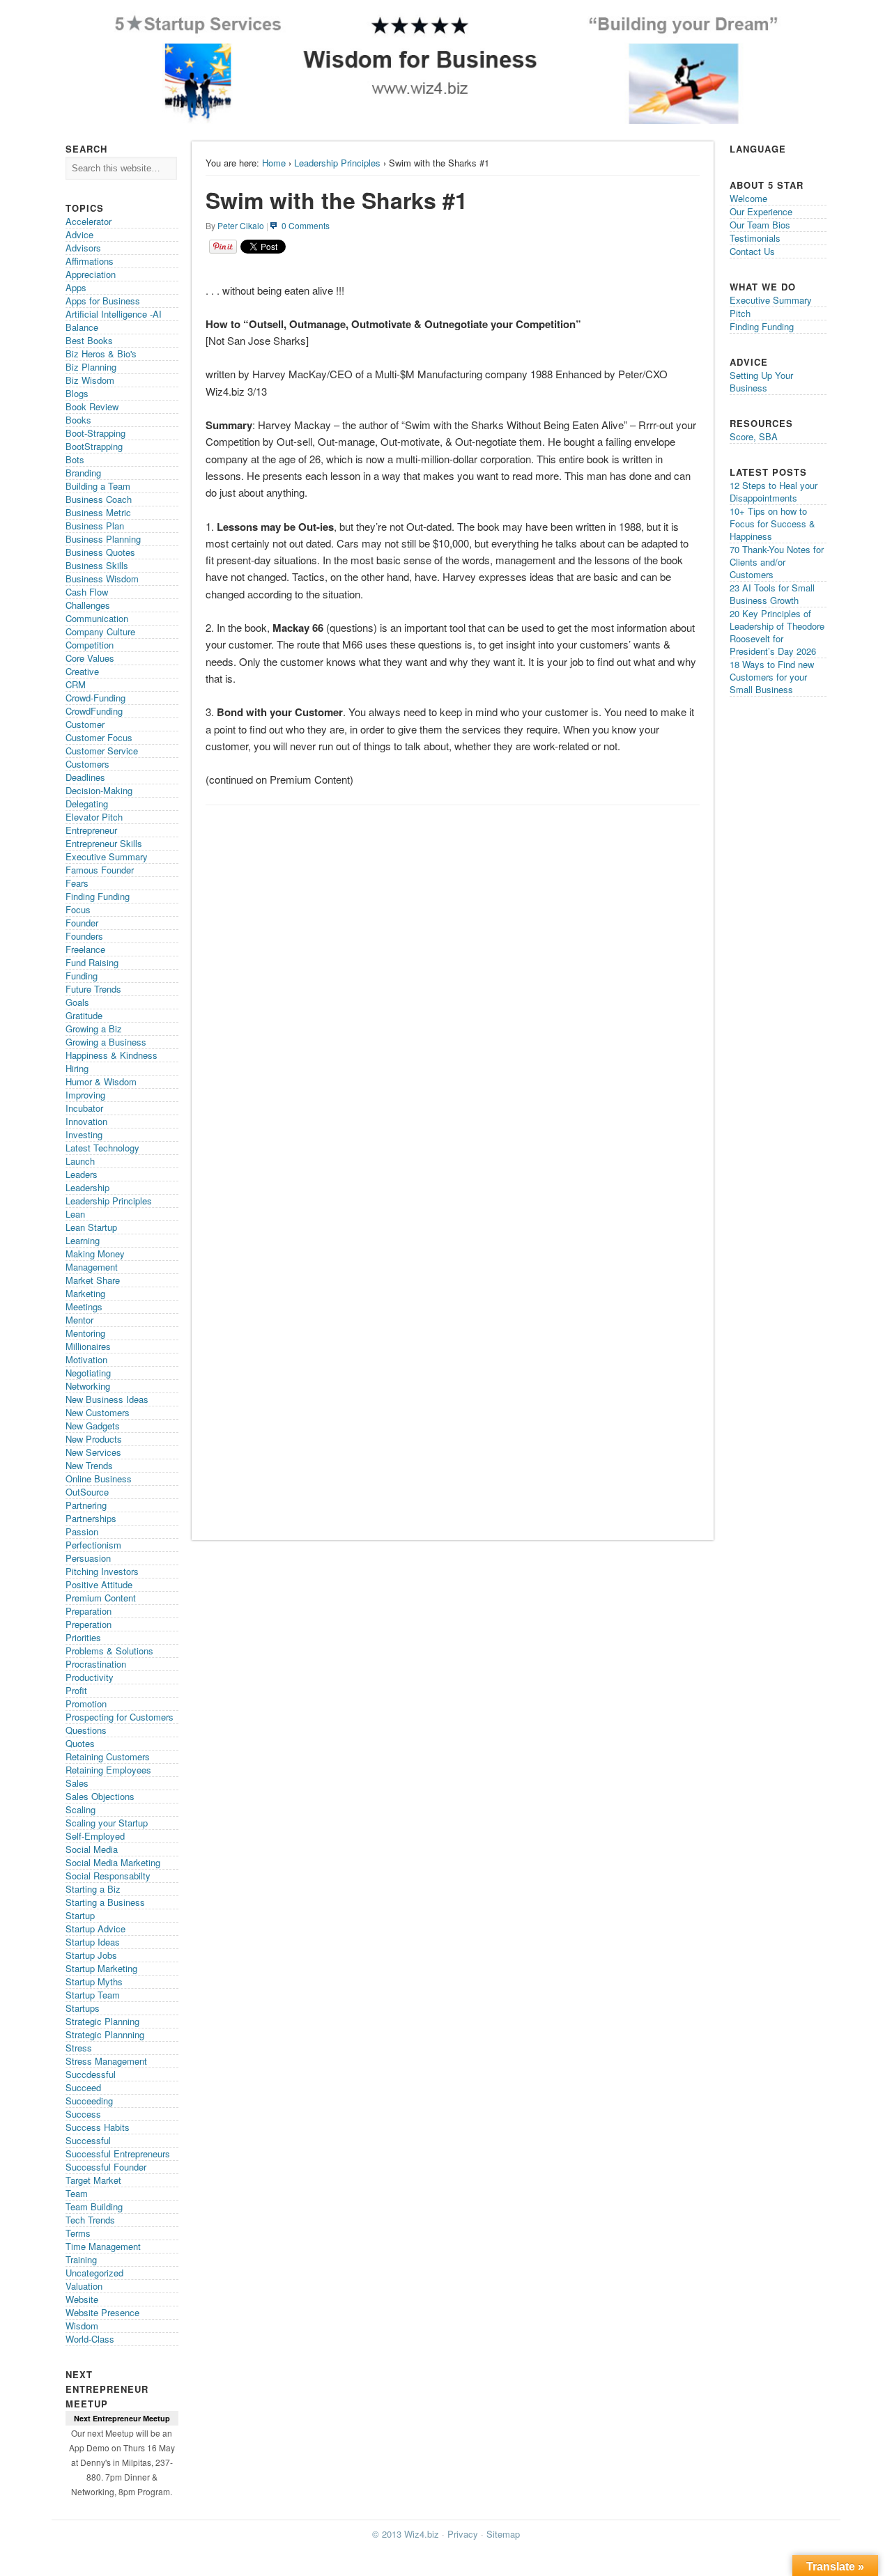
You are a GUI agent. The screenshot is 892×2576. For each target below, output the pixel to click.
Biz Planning (91, 367)
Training (81, 2259)
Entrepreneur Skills (104, 843)
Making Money (95, 1254)
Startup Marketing (101, 1968)
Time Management (103, 2246)
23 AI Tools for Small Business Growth (772, 594)
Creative (82, 671)
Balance (82, 327)
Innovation (86, 1121)
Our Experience (761, 211)
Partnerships (91, 1518)
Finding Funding (98, 896)
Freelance (85, 949)
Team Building (94, 2206)
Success (83, 2114)
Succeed (83, 2087)
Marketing (85, 1293)
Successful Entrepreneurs (118, 2154)
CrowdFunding (94, 711)
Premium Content (101, 1598)
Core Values (90, 658)
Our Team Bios (760, 225)
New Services (93, 1452)
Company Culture (100, 631)
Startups (83, 2008)
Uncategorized (94, 2273)
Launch (80, 1161)
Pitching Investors (102, 1571)
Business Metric (98, 512)
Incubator (84, 1108)
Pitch (740, 313)
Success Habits (98, 2127)
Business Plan (95, 526)
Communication (97, 618)
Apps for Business (103, 301)
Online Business (99, 1479)
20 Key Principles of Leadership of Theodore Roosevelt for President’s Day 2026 (777, 632)
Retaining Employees (108, 1770)
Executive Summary (107, 856)
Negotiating (88, 1373)
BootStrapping (94, 446)
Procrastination (96, 1664)
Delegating (87, 804)
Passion (82, 1531)
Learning (83, 1240)
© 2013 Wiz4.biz (406, 2534)
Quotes (80, 1743)
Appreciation (91, 274)
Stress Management (106, 2061)
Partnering (86, 1505)
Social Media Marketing (113, 1862)
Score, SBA (754, 436)
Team (77, 2193)
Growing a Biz (94, 1029)
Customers (87, 764)
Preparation (89, 1611)
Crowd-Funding (95, 698)
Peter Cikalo (241, 225)
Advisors (83, 248)
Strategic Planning (102, 2021)
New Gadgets (93, 1426)
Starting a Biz (93, 1889)
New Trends (89, 1465)
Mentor (79, 1320)
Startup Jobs (91, 1955)
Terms (78, 2233)
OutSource (87, 1492)
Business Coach (99, 499)
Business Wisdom (102, 579)
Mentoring (85, 1333)
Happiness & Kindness (111, 1055)
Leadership (87, 1187)
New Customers (98, 1412)
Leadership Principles (337, 163)
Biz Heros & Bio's (101, 354)
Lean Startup (91, 1227)
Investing (84, 1134)
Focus (78, 909)
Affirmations (90, 261)
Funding (82, 976)
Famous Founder (100, 870)
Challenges (88, 605)
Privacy (463, 2534)
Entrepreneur (91, 830)
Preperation (89, 1624)
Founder (82, 923)
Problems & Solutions (109, 1651)
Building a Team (98, 486)
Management (92, 1267)
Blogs (77, 393)
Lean (75, 1214)
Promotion (86, 1704)
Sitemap (503, 2534)
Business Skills (97, 565)
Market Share (93, 1280)
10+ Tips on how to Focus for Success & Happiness (772, 523)
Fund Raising (92, 962)
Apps (76, 287)
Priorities (83, 1637)
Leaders (82, 1174)
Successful (88, 2140)
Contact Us (752, 251)
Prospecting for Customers (120, 1717)
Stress (79, 2048)
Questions (86, 1730)
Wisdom (82, 2326)
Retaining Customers (108, 1756)
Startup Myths (94, 1981)
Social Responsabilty (108, 1876)
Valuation (84, 2286)
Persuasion (88, 1558)
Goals (77, 1002)
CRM (76, 684)
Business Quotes (100, 552)
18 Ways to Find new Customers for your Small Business (772, 677)
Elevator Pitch (94, 817)
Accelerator (89, 221)
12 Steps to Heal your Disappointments (774, 491)
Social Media (92, 1849)
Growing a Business (106, 1042)
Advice (79, 234)
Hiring (77, 1068)
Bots (75, 459)
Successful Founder (106, 2167)
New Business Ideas (107, 1399)
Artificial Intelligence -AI (114, 314)
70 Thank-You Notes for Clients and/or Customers (777, 562)
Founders (84, 936)
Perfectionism (93, 1545)
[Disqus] (453, 988)
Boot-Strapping (95, 433)
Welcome (748, 198)
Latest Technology (102, 1148)
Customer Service (102, 751)
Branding (83, 473)
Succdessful (91, 2074)
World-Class (90, 2339)
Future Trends (93, 989)
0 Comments (306, 225)
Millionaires (88, 1346)
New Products (94, 1439)
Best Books (89, 340)
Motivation (86, 1359)
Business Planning (103, 539)
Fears (77, 883)
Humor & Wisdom (101, 1081)
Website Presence (102, 2312)
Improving (85, 1095)
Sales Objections (100, 1796)
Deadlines (85, 777)
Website (82, 2299)
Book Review (92, 406)
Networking (88, 1386)
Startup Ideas (93, 1942)
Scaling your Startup (107, 1823)
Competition (90, 645)
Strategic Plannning (105, 2034)
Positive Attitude (99, 1584)
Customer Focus (99, 737)
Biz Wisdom (90, 380)
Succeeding (89, 2101)
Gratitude (84, 1015)
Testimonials (755, 238)
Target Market (93, 2180)
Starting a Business (105, 1902)
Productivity (90, 1677)
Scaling (80, 1809)
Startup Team (93, 1995)
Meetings (84, 1306)
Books (78, 420)
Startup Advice (95, 1929)
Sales (77, 1783)
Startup (80, 1915)
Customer (85, 724)
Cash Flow (87, 592)
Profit (76, 1690)
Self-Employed (95, 1836)
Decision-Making (99, 790)
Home (274, 163)
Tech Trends (90, 2220)
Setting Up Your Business (761, 381)
